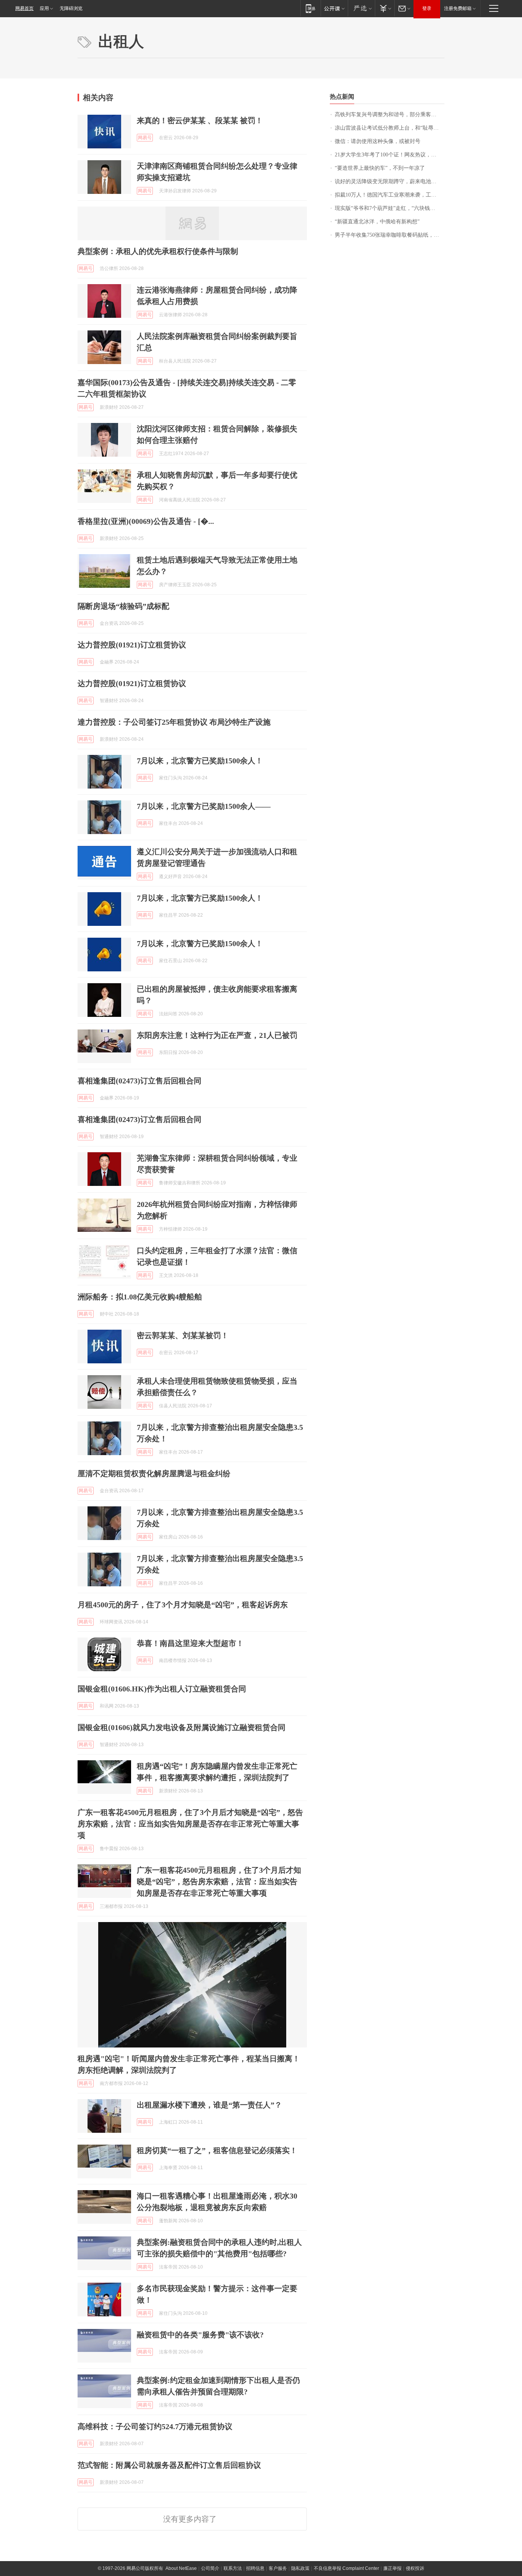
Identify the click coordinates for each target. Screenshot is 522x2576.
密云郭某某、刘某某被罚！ (183, 1335)
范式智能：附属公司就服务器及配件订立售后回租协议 (169, 2465)
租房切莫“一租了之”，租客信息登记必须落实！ (217, 2150)
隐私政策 (300, 2568)
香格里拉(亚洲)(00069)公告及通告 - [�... (146, 521)
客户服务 (278, 2568)
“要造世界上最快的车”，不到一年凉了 (380, 168)
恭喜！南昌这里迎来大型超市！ (190, 1643)
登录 (427, 8)
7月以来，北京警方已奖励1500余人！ (200, 761)
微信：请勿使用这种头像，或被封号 (378, 141)
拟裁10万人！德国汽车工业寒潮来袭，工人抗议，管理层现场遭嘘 (390, 195)
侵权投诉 (415, 2568)
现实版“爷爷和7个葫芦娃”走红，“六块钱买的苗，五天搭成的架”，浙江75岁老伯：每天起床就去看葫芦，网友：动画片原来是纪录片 (390, 208)
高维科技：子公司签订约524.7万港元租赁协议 (155, 2426)
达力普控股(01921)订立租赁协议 (132, 645)
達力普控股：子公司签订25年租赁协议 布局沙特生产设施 (174, 722)
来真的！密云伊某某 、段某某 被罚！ (200, 120)
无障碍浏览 (71, 8)
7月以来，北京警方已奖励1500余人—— (204, 806)
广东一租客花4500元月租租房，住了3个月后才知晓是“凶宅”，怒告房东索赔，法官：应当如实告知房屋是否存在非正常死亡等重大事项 (190, 1824)
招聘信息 (255, 2568)
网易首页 (24, 8)
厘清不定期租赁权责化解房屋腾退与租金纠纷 (154, 1473)
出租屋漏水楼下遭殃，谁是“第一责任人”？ (209, 2105)
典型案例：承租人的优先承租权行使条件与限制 (158, 251)
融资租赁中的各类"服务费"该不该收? (200, 2335)
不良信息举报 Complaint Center (346, 2568)
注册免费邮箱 (458, 8)
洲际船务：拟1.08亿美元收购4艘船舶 (140, 1297)
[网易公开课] (334, 8)
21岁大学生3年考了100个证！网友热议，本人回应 (390, 155)
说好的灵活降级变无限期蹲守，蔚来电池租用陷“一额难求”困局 (390, 181)
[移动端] (310, 8)
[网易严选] (361, 8)
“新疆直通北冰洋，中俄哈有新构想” (377, 222)
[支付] (385, 8)
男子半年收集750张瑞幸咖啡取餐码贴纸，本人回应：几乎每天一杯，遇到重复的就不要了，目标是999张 (390, 235)
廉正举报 (392, 2568)
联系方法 (233, 2568)
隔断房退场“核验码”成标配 (123, 606)
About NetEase (181, 2568)
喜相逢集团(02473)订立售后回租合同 (139, 1081)
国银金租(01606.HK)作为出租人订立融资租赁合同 (162, 1689)
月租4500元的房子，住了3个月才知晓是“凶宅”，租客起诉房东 (183, 1605)
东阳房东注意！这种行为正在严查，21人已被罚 (217, 1035)
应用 (44, 8)
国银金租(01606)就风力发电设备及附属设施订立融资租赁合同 (182, 1727)
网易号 (145, 138)
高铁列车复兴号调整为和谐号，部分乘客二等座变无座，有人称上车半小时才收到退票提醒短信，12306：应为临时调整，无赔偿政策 (390, 115)
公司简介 (210, 2568)
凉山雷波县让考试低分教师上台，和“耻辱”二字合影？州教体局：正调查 (390, 128)
